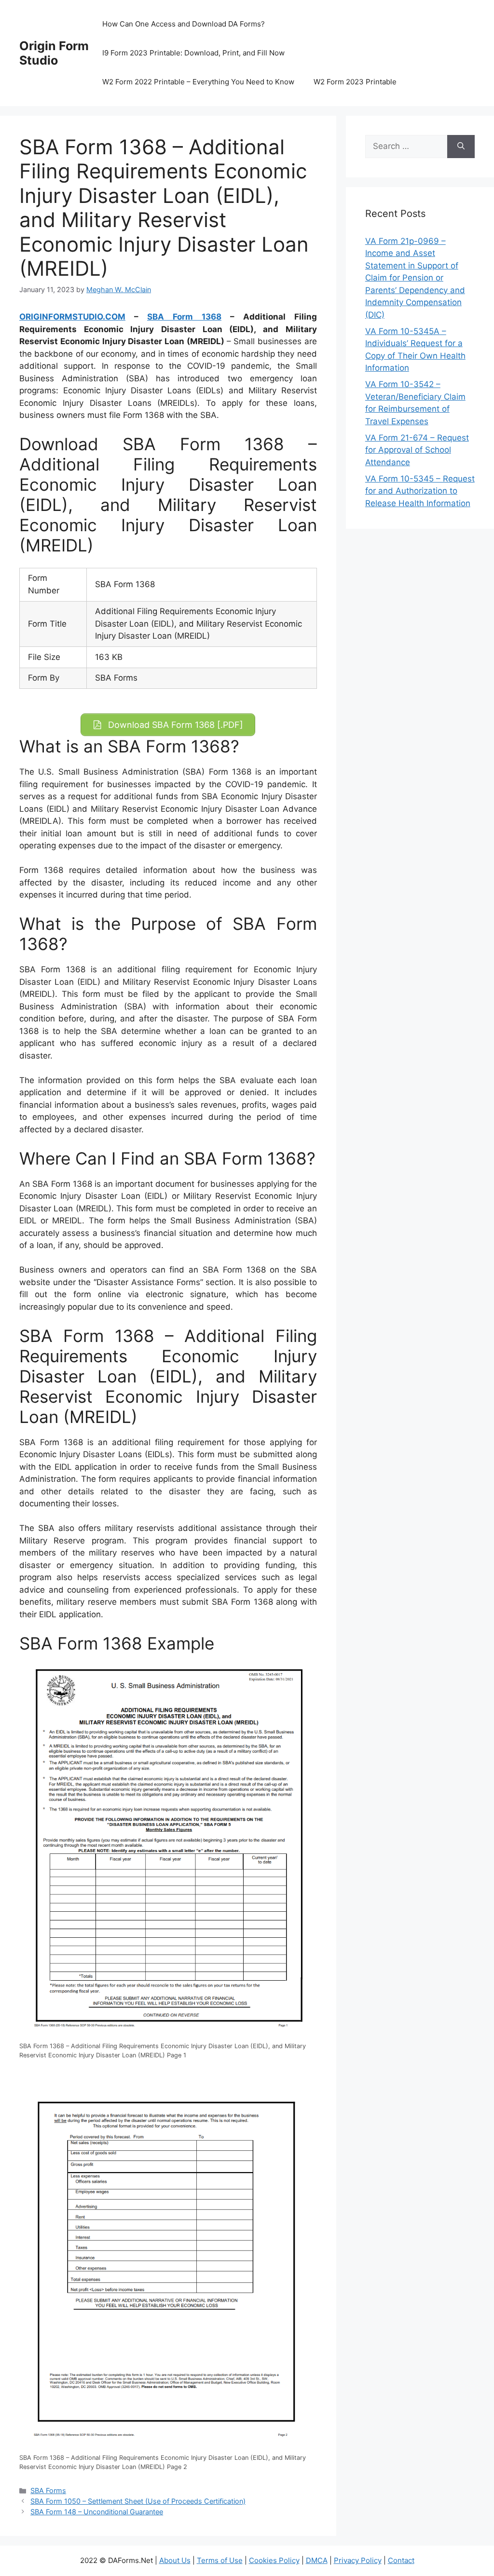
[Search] (461, 147)
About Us (175, 2560)
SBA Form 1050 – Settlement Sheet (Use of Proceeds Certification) (138, 2501)
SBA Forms (48, 2490)
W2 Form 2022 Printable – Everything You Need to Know (198, 82)
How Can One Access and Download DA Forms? (184, 24)
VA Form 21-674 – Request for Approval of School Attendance (417, 450)
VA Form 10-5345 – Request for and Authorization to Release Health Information (420, 491)
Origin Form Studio (54, 53)
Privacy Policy (358, 2560)
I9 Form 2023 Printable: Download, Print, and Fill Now (193, 53)
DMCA (317, 2560)
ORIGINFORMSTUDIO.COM (72, 317)
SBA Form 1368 (184, 317)
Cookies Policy (274, 2560)
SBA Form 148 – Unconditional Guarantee (97, 2512)
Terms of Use (220, 2560)
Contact (401, 2560)
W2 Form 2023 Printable (355, 82)
